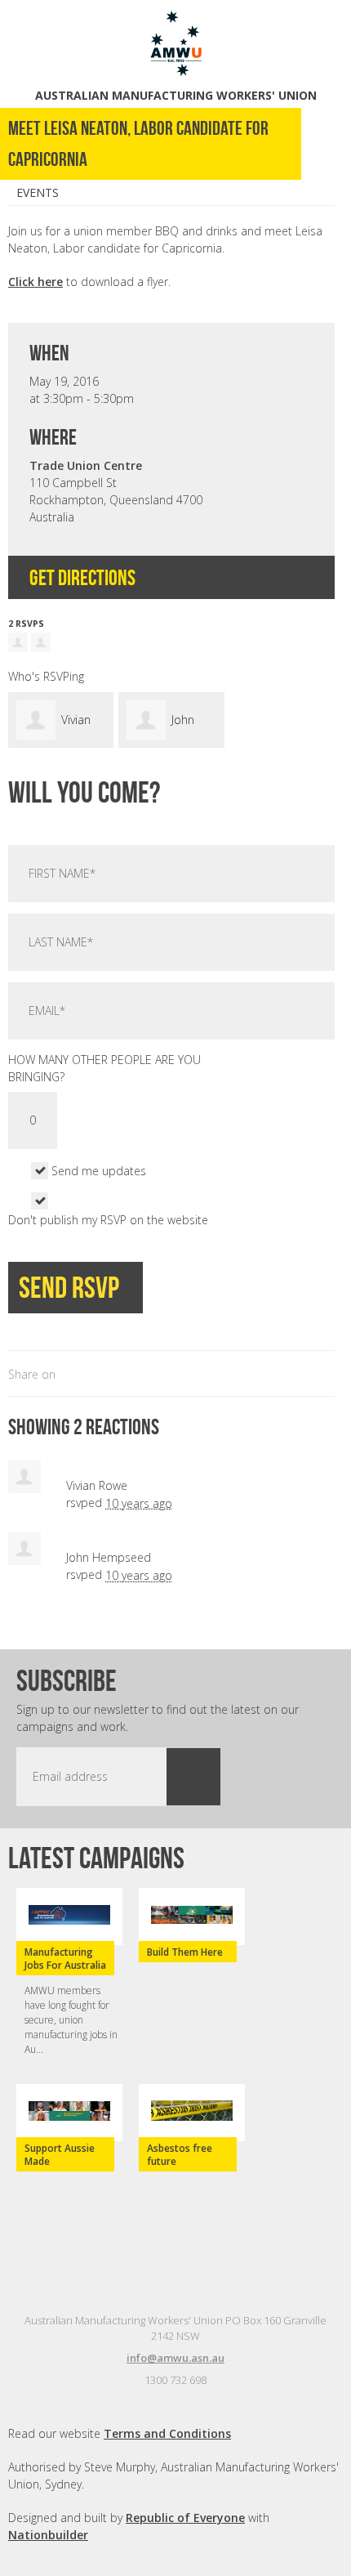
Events (38, 192)
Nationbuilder (48, 2535)
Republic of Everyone (185, 2518)
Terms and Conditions (167, 2433)
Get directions (84, 577)
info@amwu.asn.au (175, 2358)
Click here (36, 282)
